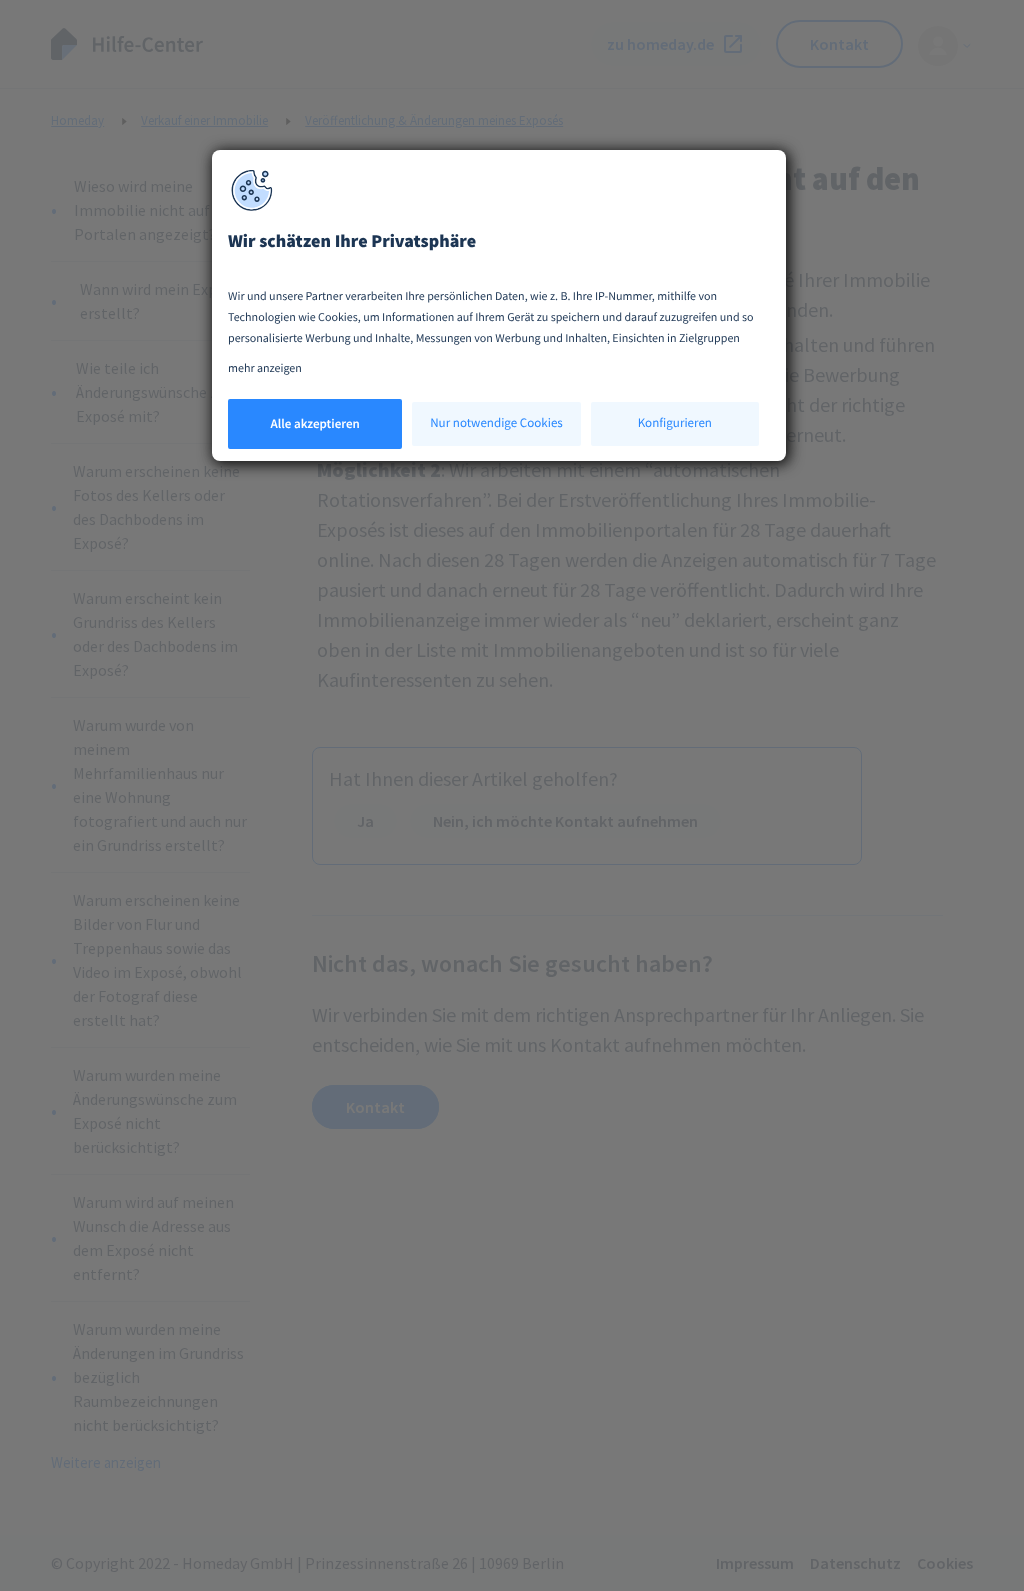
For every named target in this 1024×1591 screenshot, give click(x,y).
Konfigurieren (675, 422)
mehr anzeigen (265, 368)
